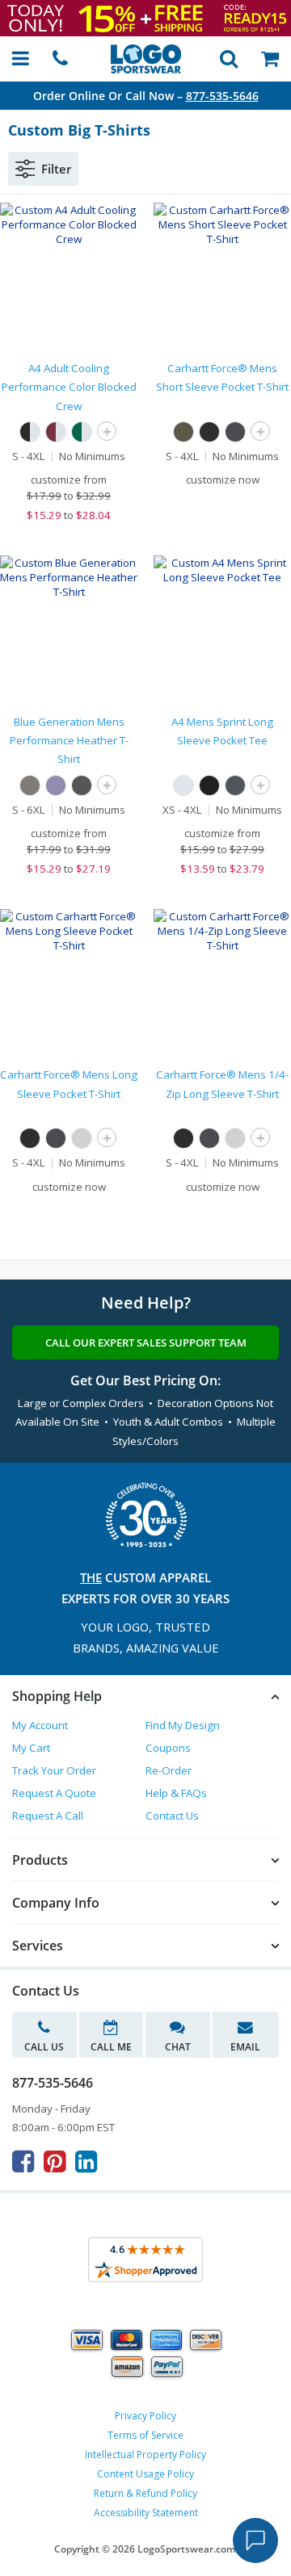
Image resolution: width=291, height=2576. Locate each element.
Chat (178, 2047)
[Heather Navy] (56, 785)
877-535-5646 (222, 96)
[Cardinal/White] (56, 432)
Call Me (111, 2047)
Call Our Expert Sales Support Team (146, 1342)
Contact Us (172, 1816)
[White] (183, 785)
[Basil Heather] (183, 432)
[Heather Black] (82, 785)
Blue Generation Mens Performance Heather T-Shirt (69, 741)
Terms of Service (145, 2435)
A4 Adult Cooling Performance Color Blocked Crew (69, 387)
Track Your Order (54, 1770)
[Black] (209, 432)
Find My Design (183, 1725)
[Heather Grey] (30, 785)
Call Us (44, 2047)
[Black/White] (30, 432)
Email (245, 2047)
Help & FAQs (176, 1793)
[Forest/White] (82, 432)
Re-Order (169, 1770)
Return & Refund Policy (145, 2493)
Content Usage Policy (145, 2474)
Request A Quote (54, 1793)
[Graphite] (235, 785)
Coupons (168, 1748)
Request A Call (48, 1816)
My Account (40, 1725)
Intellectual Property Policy (145, 2455)
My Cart (31, 1748)
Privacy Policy (145, 2416)
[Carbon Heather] (235, 432)
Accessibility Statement (146, 2513)
